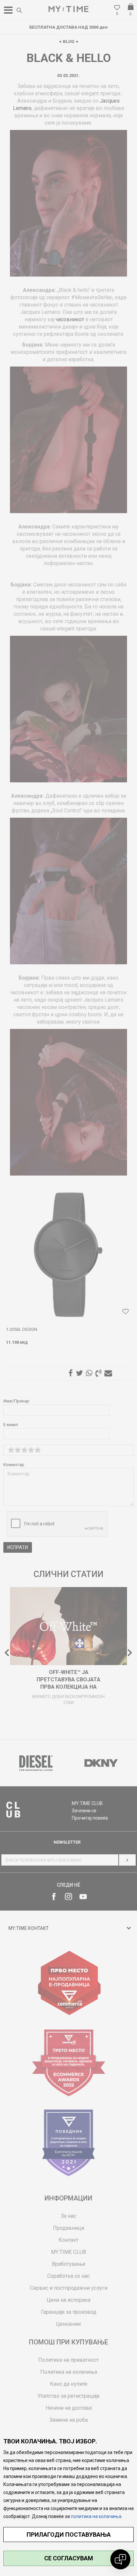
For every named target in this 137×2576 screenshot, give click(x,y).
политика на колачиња (96, 2516)
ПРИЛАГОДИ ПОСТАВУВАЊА (69, 2535)
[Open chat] (120, 2559)
